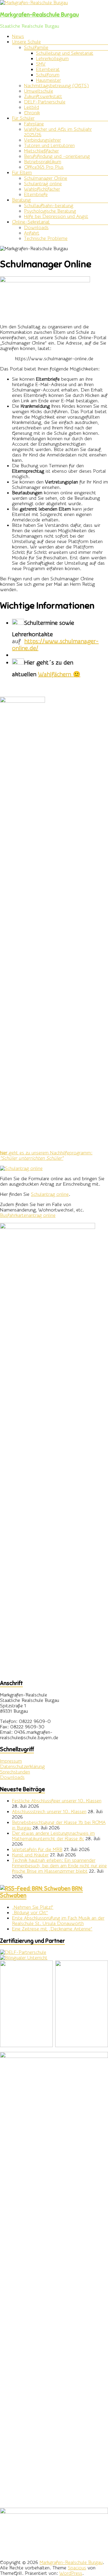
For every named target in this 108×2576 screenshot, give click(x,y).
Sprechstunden (15, 1772)
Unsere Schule (26, 42)
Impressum (11, 1761)
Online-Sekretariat (31, 222)
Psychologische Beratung (50, 211)
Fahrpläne (34, 124)
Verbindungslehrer (42, 140)
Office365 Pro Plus (44, 167)
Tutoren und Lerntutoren (49, 146)
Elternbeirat (48, 69)
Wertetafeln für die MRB (37, 1850)
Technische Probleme (46, 238)
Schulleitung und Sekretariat (65, 53)
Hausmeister (48, 80)
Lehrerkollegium (52, 59)
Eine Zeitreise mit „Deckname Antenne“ (52, 1929)
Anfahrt (32, 233)
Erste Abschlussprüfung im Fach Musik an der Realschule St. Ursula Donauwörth (58, 1921)
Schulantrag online (43, 184)
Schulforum (48, 75)
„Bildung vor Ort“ (30, 1913)
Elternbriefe (36, 195)
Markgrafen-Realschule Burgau (39, 15)
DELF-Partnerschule (45, 102)
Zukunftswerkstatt (43, 97)
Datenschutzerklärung (22, 1767)
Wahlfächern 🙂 (59, 674)
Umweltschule (39, 91)
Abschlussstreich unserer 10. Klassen (49, 1812)
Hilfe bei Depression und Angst (56, 216)
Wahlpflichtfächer (42, 189)
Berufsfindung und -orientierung (57, 156)
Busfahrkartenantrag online (28, 1215)
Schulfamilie (36, 48)
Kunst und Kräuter (30, 1855)
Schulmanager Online (46, 178)
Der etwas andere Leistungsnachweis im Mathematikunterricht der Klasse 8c (53, 1836)
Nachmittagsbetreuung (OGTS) (56, 86)
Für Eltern (22, 173)
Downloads (36, 228)
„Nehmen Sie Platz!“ (33, 1907)
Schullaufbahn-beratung (49, 206)
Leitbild (31, 107)
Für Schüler (23, 118)
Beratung (21, 200)
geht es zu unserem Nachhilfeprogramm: (46, 1156)
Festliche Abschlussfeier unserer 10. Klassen (57, 1801)
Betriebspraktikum (43, 162)
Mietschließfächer (41, 151)
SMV (41, 64)
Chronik (32, 113)
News (18, 36)
